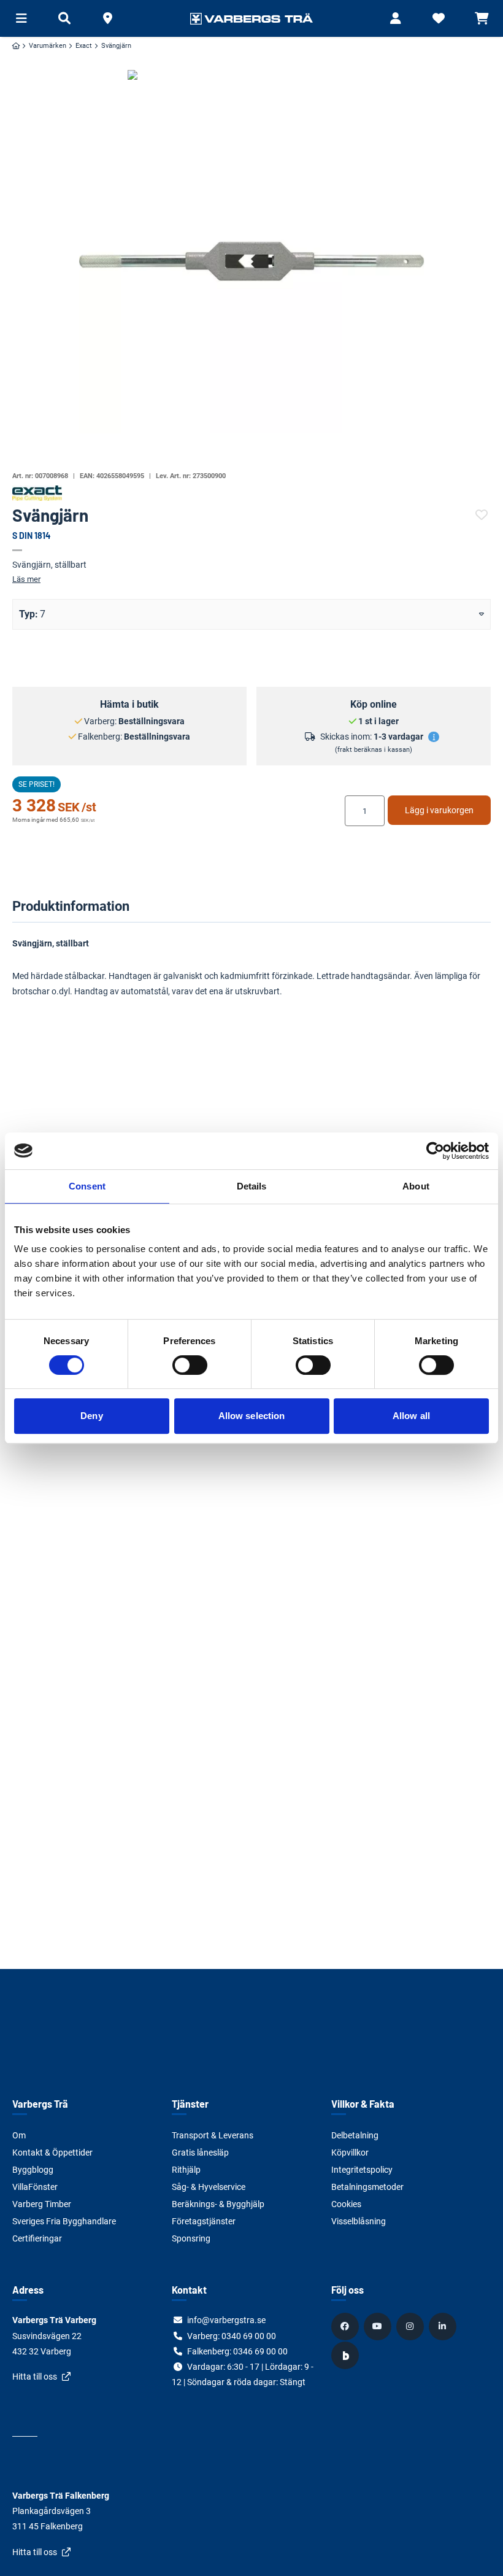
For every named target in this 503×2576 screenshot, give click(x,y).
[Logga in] (396, 18)
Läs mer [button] (26, 579)
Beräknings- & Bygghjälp (218, 2204)
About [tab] (416, 1186)
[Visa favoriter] (439, 18)
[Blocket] (347, 2356)
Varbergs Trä (40, 2104)
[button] (107, 18)
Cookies (346, 2204)
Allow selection (252, 1416)
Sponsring (191, 2238)
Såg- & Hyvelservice (209, 2187)
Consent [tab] (87, 1186)
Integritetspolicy (362, 2170)
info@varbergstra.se (226, 2320)
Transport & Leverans (213, 2135)
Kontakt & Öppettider (52, 2152)
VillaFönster (35, 2187)
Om (19, 2135)
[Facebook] (347, 2326)
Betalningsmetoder (367, 2187)
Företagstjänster (204, 2221)
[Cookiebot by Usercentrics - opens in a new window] (435, 1151)
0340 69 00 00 (249, 2336)
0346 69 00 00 (260, 2351)
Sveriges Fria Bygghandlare (64, 2221)
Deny (91, 1416)
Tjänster (190, 2104)
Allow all (411, 1416)
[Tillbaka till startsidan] (251, 18)
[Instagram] (412, 2326)
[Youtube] (379, 2326)
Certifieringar (37, 2238)
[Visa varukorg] (482, 18)
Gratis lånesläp (200, 2152)
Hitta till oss (35, 2377)
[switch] (190, 1365)
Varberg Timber (42, 2204)
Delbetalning (355, 2135)
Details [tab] (252, 1186)
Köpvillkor (350, 2152)
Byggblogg (33, 2170)
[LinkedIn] (444, 2326)
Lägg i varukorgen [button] (439, 810)
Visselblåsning (359, 2221)
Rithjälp (186, 2170)
